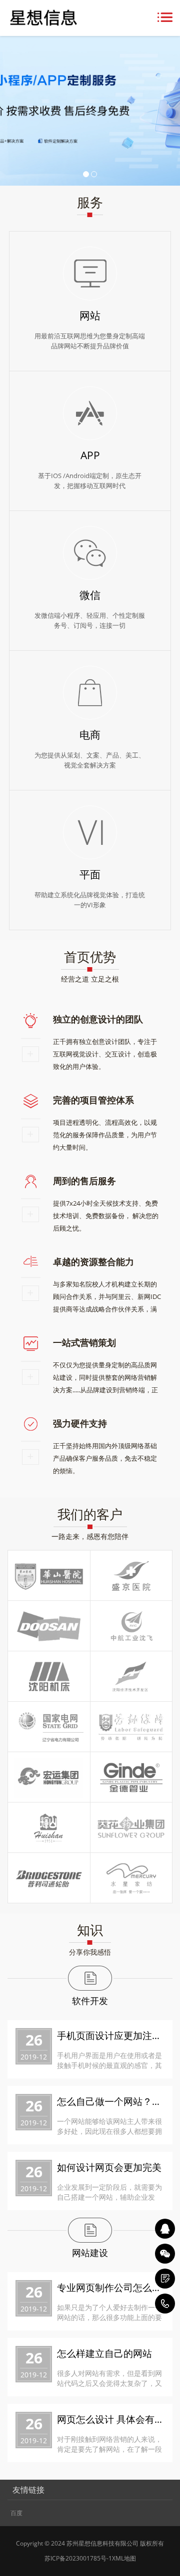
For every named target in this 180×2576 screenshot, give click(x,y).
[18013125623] (165, 2304)
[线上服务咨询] (165, 2229)
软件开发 (90, 2001)
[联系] (165, 2279)
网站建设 (90, 2253)
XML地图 (124, 2558)
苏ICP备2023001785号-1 (78, 2558)
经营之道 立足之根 (90, 979)
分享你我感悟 (90, 1952)
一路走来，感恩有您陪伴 (90, 1536)
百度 (16, 2513)
